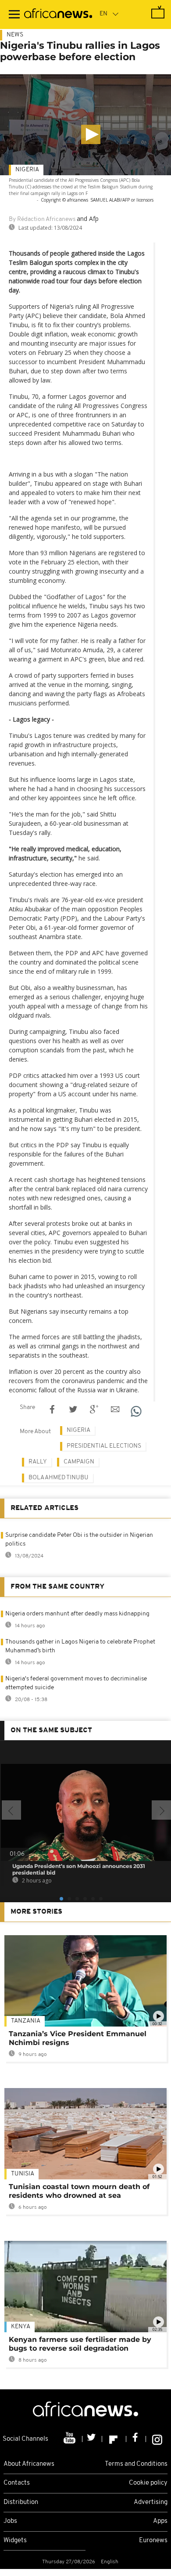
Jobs (10, 2521)
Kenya (21, 2327)
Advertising (151, 2502)
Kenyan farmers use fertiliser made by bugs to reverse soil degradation (80, 2344)
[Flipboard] (114, 2439)
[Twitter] (92, 2439)
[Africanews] (58, 14)
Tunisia (23, 2174)
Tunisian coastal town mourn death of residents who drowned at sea (79, 2191)
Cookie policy (148, 2483)
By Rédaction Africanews (42, 219)
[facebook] (136, 2439)
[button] (91, 134)
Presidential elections (104, 1446)
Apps (160, 2521)
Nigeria (27, 170)
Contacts (17, 2483)
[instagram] (157, 2439)
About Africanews (29, 2464)
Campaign (79, 1462)
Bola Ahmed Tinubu (59, 1478)
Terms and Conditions (136, 2464)
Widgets (15, 2541)
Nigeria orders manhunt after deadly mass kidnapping (77, 1614)
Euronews (153, 2541)
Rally (38, 1462)
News (15, 35)
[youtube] (70, 2439)
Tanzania (26, 2021)
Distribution (21, 2502)
